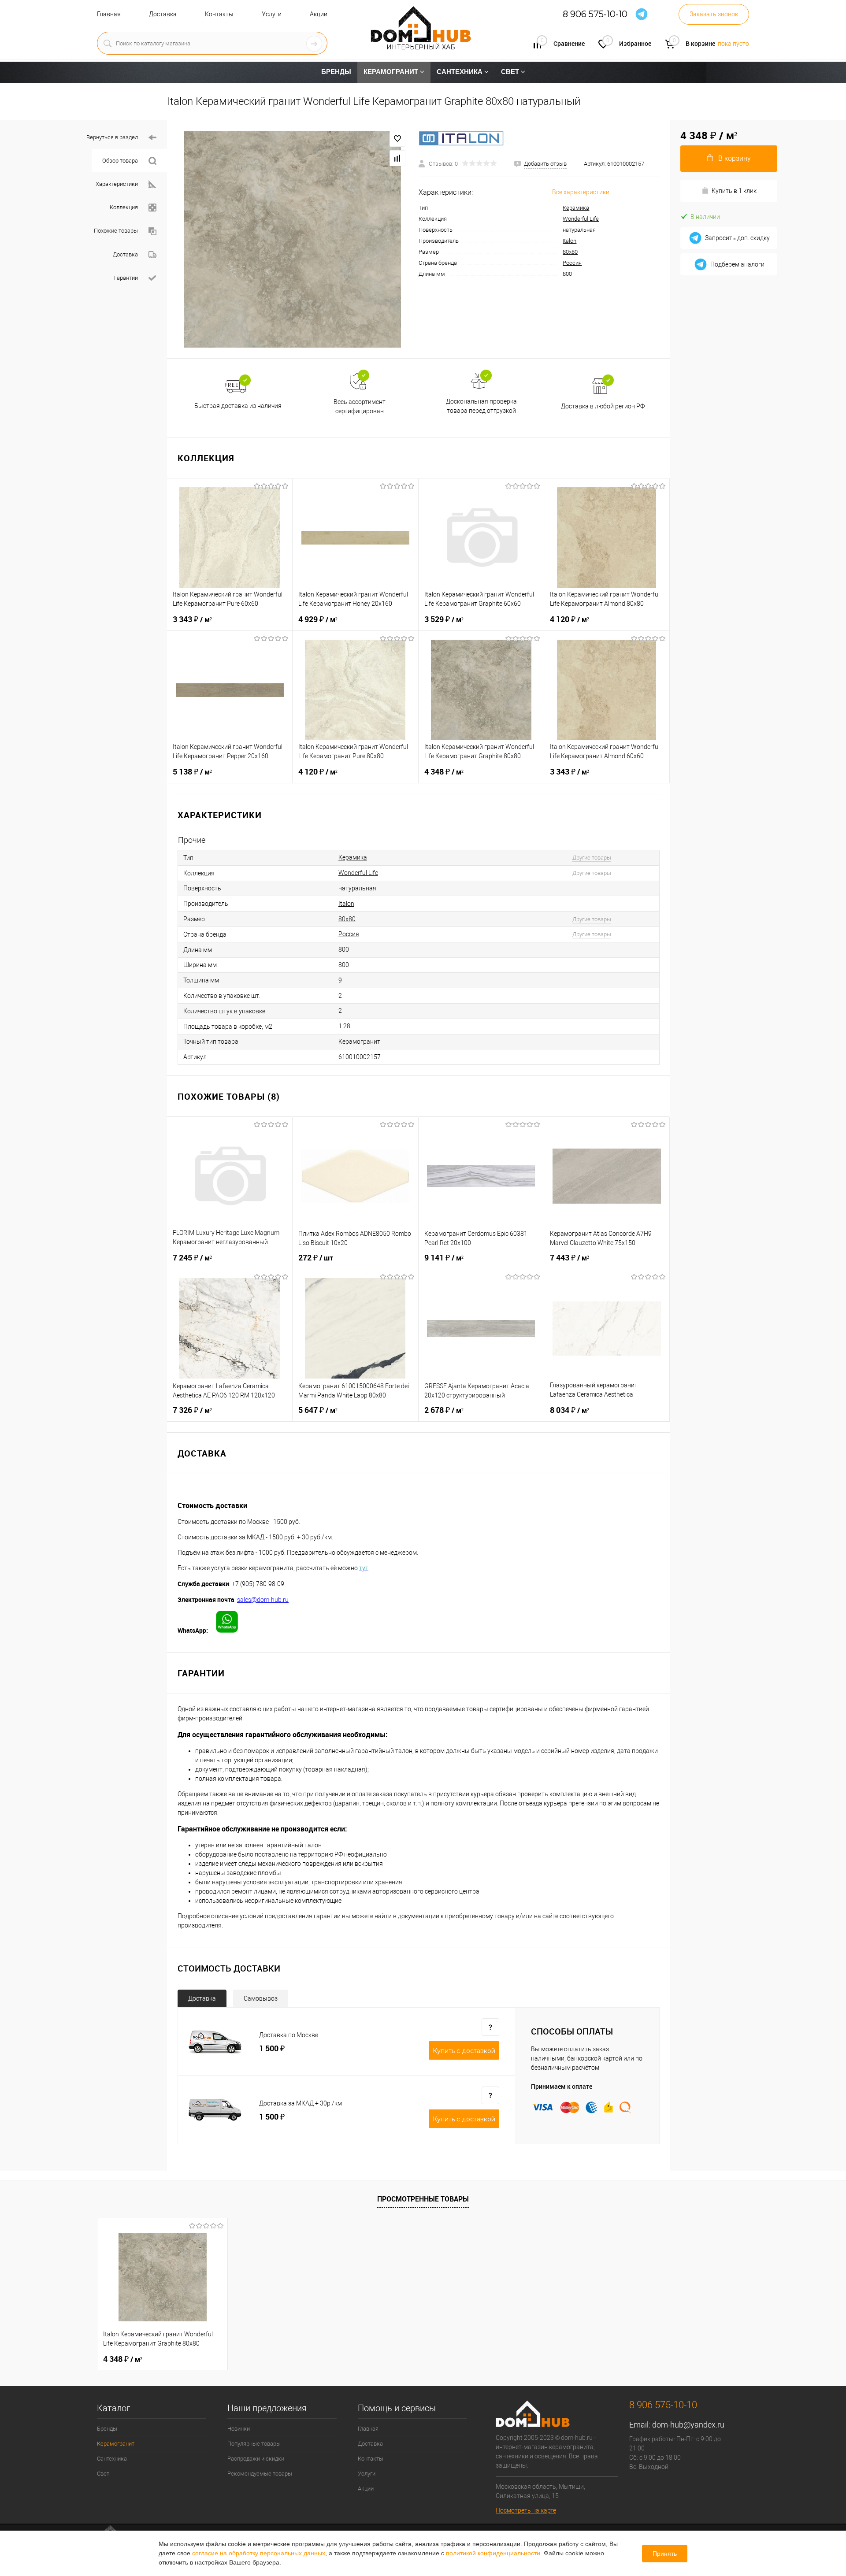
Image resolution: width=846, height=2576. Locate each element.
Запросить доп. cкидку (737, 238)
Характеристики (117, 184)
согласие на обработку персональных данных (259, 2553)
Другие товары (592, 858)
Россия (572, 263)
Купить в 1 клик (734, 191)
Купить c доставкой (464, 2051)
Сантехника (112, 2459)
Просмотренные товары (423, 2199)
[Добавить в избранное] (397, 139)
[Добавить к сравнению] (397, 158)
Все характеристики (581, 192)
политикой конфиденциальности (493, 2553)
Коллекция (124, 207)
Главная (109, 14)
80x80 (570, 252)
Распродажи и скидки (256, 2459)
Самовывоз (261, 1998)
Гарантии (126, 278)
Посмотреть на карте (526, 2510)
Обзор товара (120, 161)
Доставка (163, 14)
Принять (665, 2554)
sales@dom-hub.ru (263, 1600)
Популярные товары (254, 2444)
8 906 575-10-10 (595, 14)
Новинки (239, 2429)
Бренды (107, 2429)
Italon (570, 241)
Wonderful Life (581, 219)
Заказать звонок (714, 14)
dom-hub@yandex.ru (688, 2425)
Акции (319, 14)
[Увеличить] (293, 239)
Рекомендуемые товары (260, 2474)
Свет (103, 2474)
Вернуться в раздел (112, 137)
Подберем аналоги (737, 264)
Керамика (576, 208)
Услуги (272, 14)
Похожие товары (116, 231)
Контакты (219, 14)
